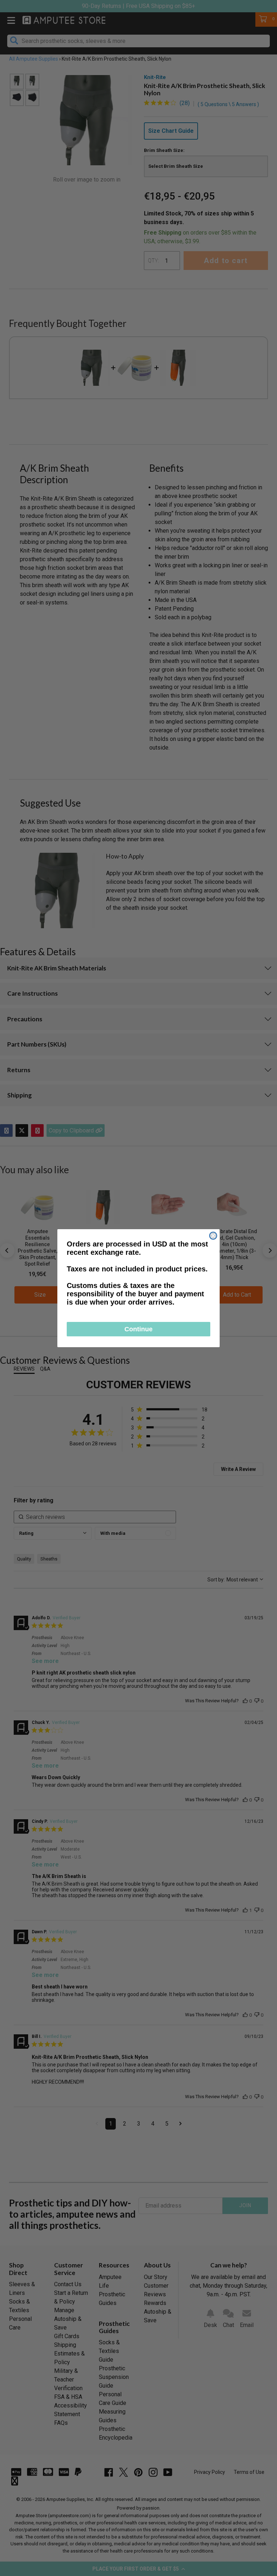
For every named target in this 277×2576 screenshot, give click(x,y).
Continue (138, 1329)
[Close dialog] (213, 1236)
